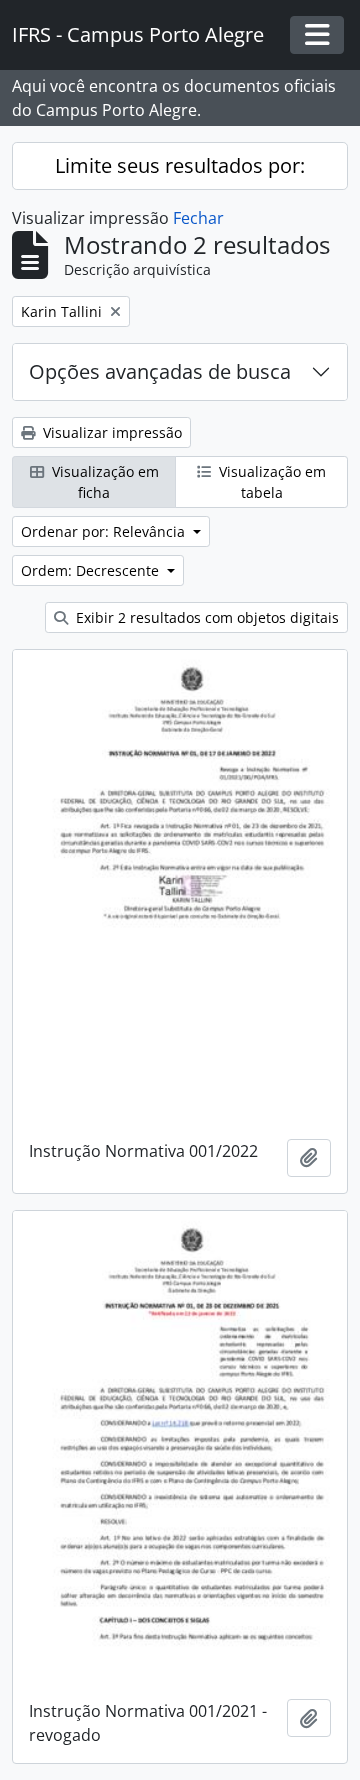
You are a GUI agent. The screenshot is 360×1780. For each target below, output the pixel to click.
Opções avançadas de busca (160, 371)
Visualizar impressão (110, 432)
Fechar (198, 218)
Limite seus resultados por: (180, 165)
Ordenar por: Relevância (105, 531)
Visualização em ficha (103, 482)
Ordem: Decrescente (92, 570)
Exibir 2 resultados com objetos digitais (205, 617)
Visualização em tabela (270, 482)
